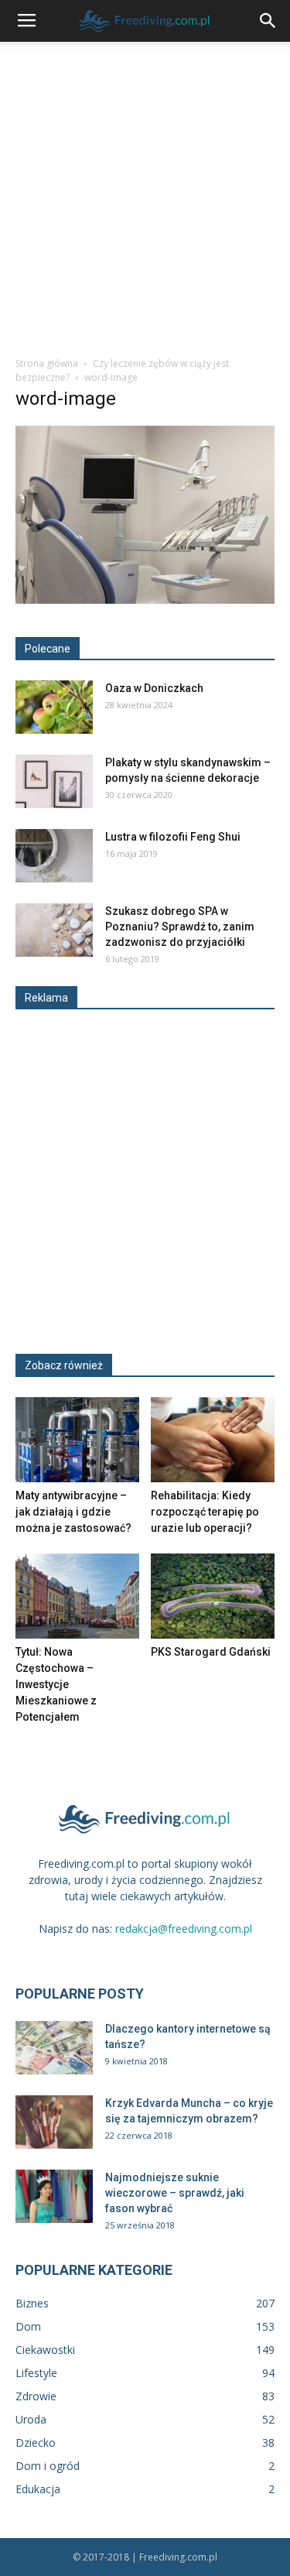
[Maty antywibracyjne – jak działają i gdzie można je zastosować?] (77, 1440)
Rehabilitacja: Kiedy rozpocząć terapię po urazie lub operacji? (205, 1512)
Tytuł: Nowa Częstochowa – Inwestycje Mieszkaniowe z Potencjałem (56, 1684)
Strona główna (47, 363)
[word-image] (145, 600)
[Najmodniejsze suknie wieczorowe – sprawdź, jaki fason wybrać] (54, 2196)
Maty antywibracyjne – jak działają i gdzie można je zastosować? (73, 1512)
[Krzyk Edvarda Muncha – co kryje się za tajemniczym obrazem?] (54, 2122)
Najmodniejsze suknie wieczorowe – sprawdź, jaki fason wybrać (175, 2193)
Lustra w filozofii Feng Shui (173, 837)
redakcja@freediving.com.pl (184, 1929)
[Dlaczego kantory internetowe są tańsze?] (54, 2048)
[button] (268, 21)
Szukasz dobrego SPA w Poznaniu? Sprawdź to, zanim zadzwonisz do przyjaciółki (180, 927)
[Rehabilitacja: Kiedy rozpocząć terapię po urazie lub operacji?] (213, 1440)
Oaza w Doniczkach (154, 688)
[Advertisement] (145, 195)
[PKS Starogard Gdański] (213, 1596)
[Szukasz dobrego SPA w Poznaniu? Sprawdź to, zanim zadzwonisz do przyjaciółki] (54, 930)
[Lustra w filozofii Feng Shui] (54, 856)
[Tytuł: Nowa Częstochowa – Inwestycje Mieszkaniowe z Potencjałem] (77, 1596)
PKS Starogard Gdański (211, 1652)
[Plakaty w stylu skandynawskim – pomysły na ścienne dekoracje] (54, 781)
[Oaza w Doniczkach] (54, 707)
